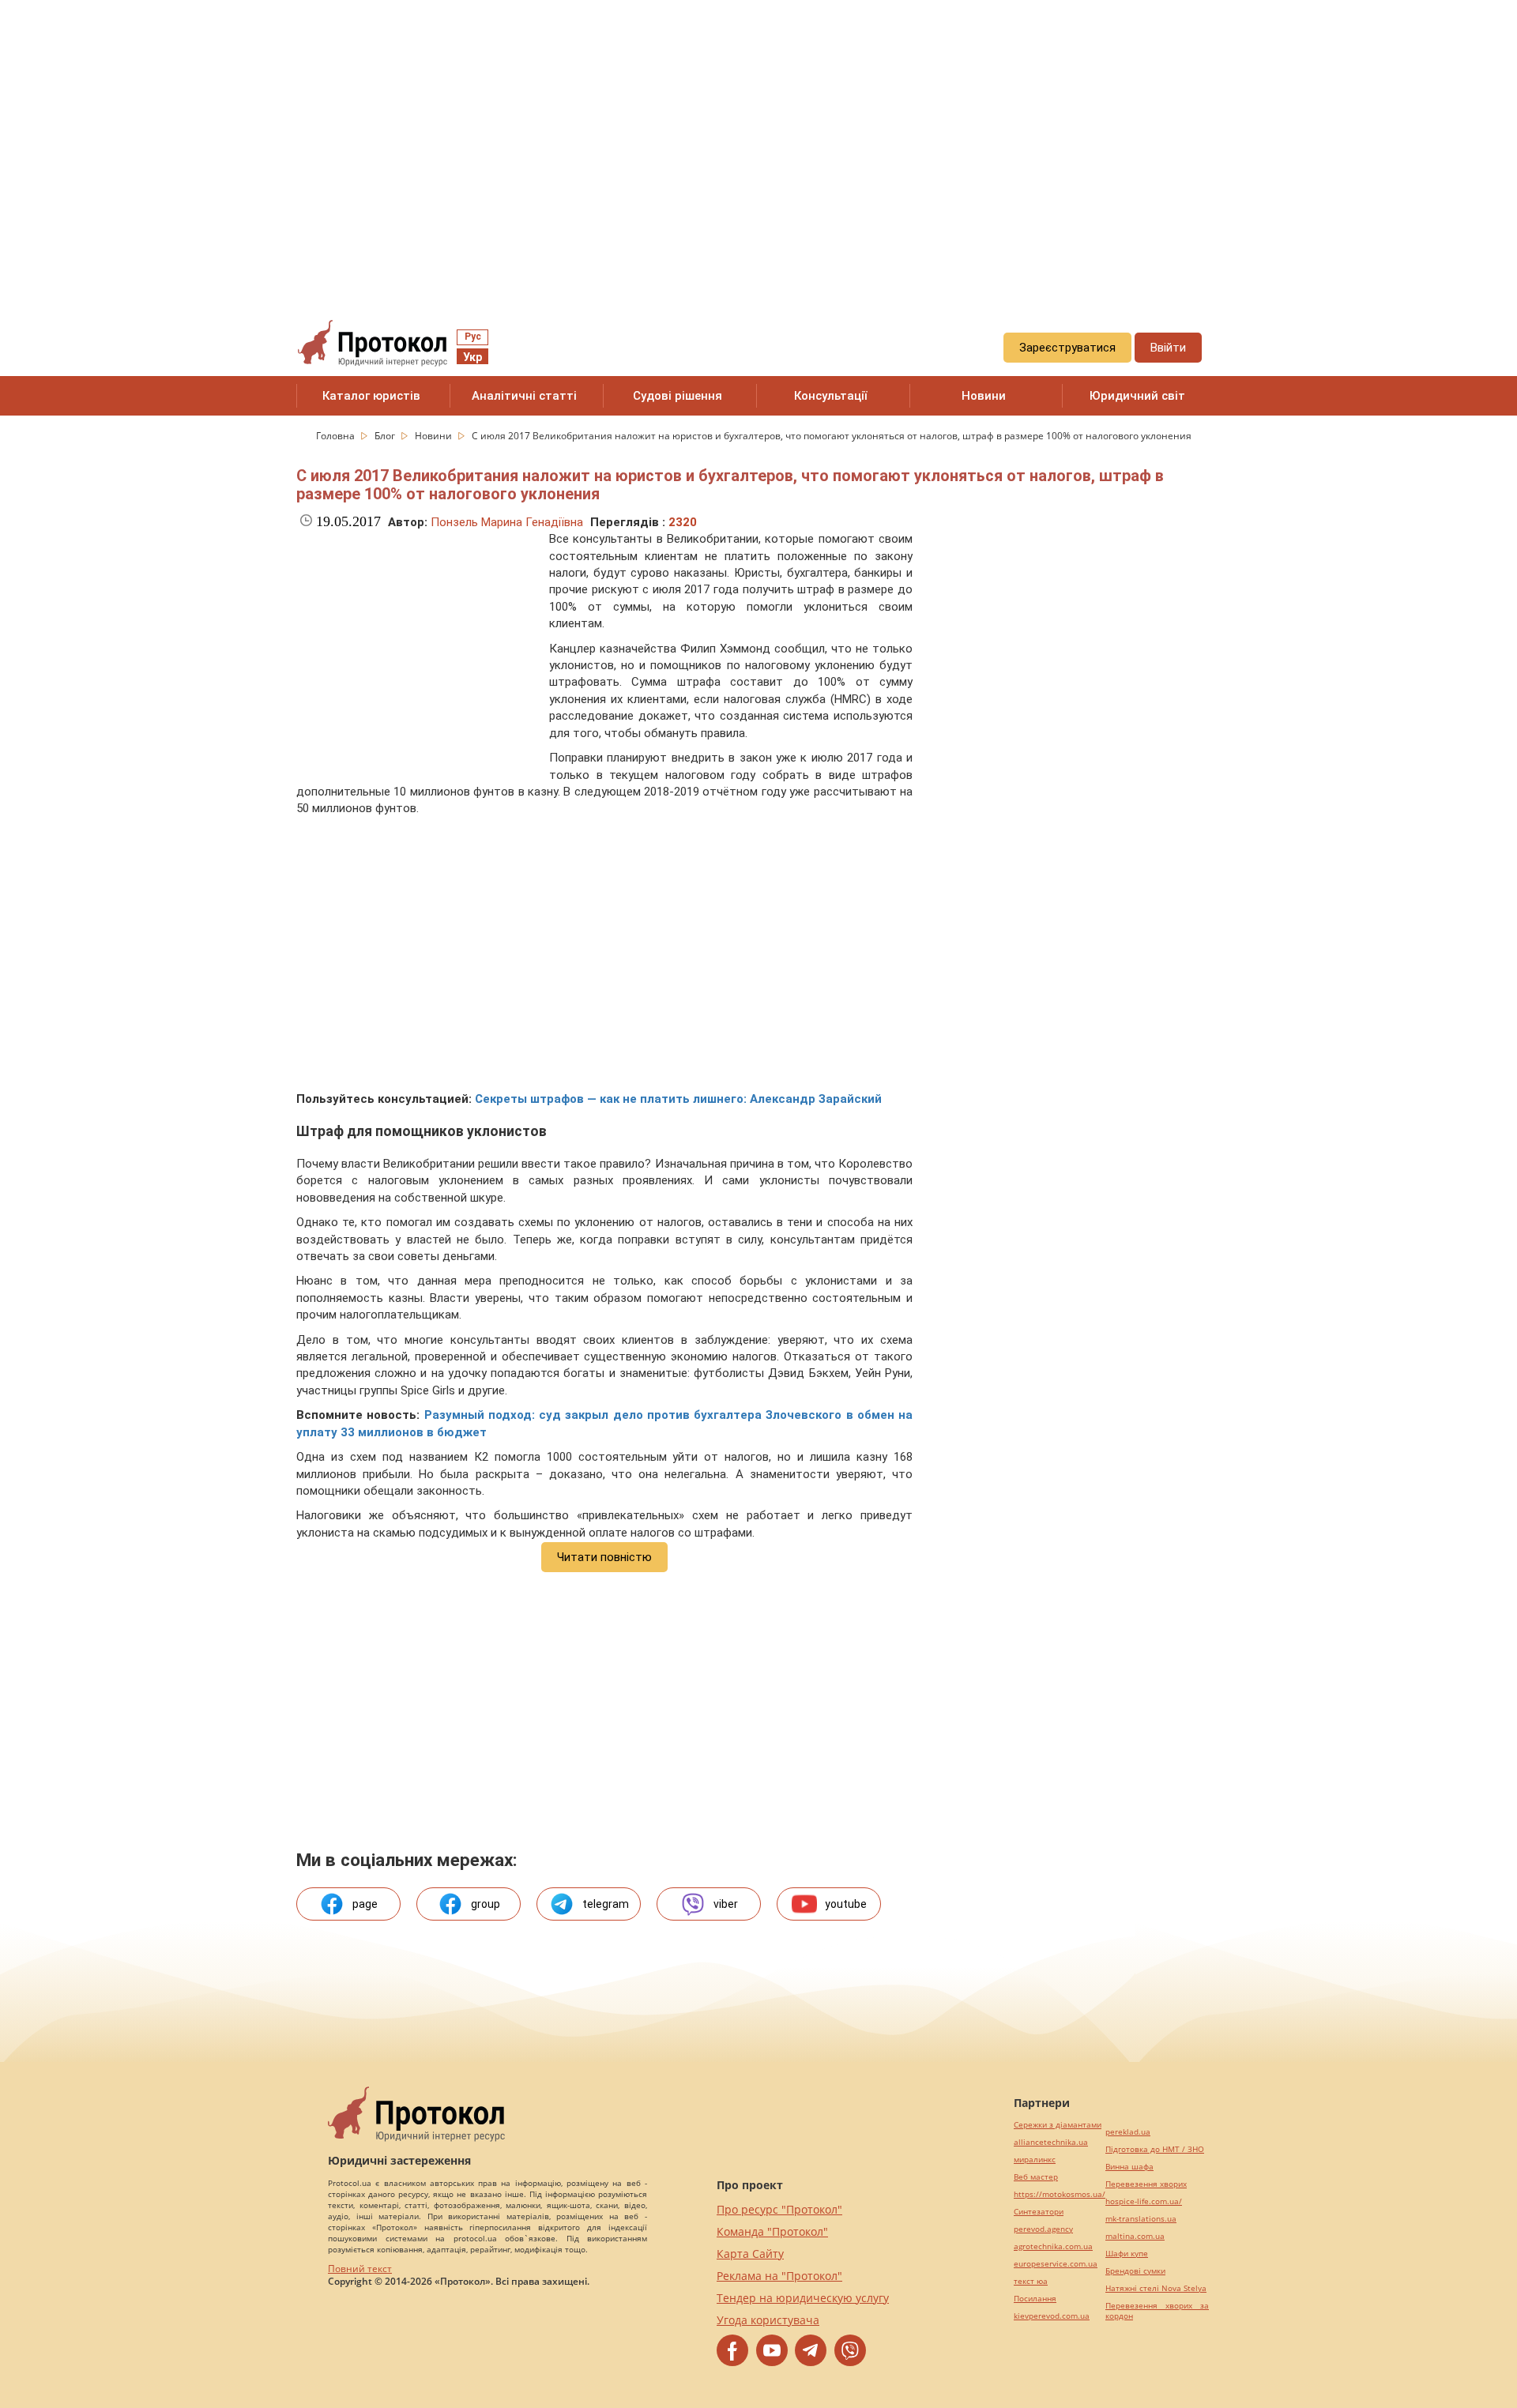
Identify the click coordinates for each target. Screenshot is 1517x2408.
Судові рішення (678, 396)
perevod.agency (1043, 2229)
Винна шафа (1129, 2167)
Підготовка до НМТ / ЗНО (1155, 2149)
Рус (473, 337)
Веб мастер (1036, 2177)
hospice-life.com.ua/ (1144, 2201)
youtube (846, 1904)
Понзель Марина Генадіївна (507, 522)
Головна (337, 436)
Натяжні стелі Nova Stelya (1156, 2288)
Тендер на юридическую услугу (803, 2298)
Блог (386, 436)
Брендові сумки (1135, 2271)
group (486, 1904)
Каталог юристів (371, 396)
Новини (984, 396)
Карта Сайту (750, 2254)
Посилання (1035, 2299)
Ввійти (1168, 348)
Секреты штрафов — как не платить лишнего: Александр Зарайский (678, 1099)
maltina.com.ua (1135, 2236)
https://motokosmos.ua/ (1060, 2194)
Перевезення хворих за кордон (1157, 2311)
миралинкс (1035, 2160)
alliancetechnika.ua (1051, 2142)
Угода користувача (768, 2320)
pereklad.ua (1128, 2132)
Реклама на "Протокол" (779, 2276)
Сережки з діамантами (1058, 2125)
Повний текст (360, 2269)
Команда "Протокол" (772, 2231)
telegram (606, 1904)
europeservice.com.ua (1056, 2264)
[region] (758, 143)
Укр (472, 357)
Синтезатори (1039, 2212)
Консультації (831, 396)
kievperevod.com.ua (1052, 2316)
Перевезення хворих (1146, 2184)
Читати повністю (604, 1557)
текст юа (1031, 2281)
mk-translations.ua (1141, 2219)
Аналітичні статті (524, 396)
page (365, 1904)
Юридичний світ (1137, 396)
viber (726, 1904)
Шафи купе (1127, 2254)
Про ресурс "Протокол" (779, 2209)
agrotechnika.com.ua (1053, 2246)
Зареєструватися (1067, 348)
